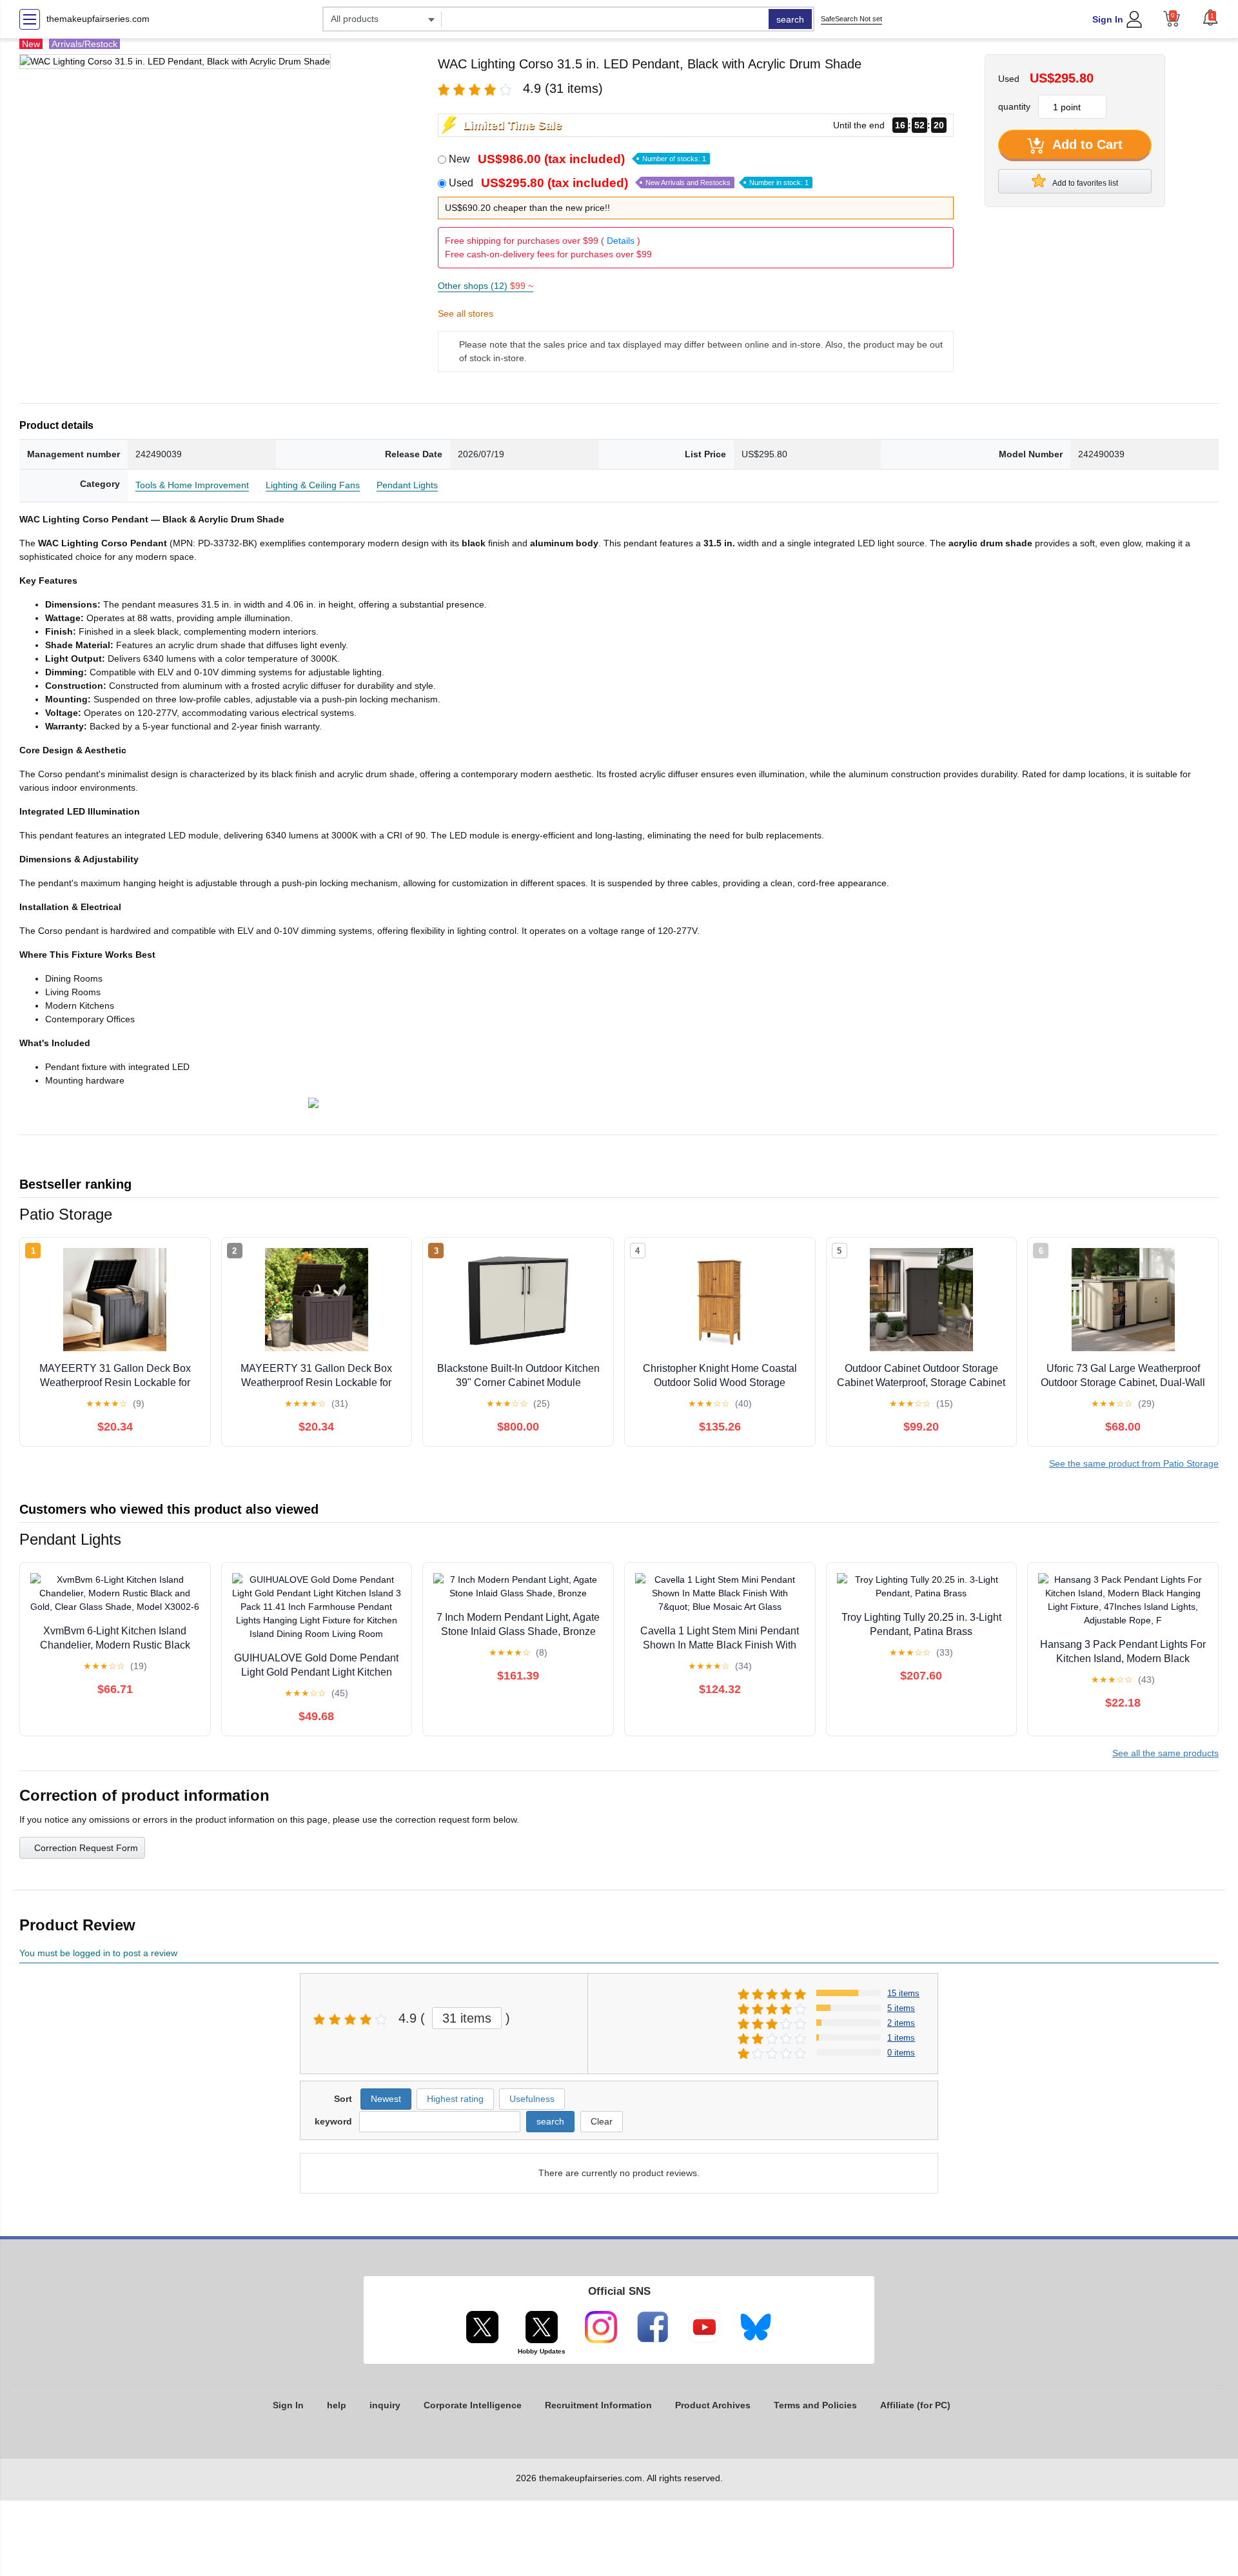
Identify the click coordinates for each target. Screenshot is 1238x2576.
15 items (903, 1993)
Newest (386, 2099)
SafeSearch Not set (851, 19)
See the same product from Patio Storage (1134, 1463)
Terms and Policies (815, 2405)
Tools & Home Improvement (192, 485)
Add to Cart (1086, 144)
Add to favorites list (1085, 183)
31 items (467, 2018)
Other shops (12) (486, 286)
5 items (901, 2008)
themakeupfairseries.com (98, 19)
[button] (1210, 17)
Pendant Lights (407, 485)
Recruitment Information (598, 2405)
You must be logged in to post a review (98, 1953)
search (790, 19)
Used (629, 183)
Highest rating (455, 2099)
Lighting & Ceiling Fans (313, 485)
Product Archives (713, 2405)
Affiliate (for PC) (915, 2405)
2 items (901, 2023)
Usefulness (532, 2099)
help (337, 2405)
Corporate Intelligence (473, 2405)
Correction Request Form (86, 1848)
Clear (602, 2121)
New (577, 159)
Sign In (1108, 19)
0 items (901, 2053)
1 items (901, 2038)
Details (621, 241)
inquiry (385, 2405)
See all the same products (1165, 1753)
